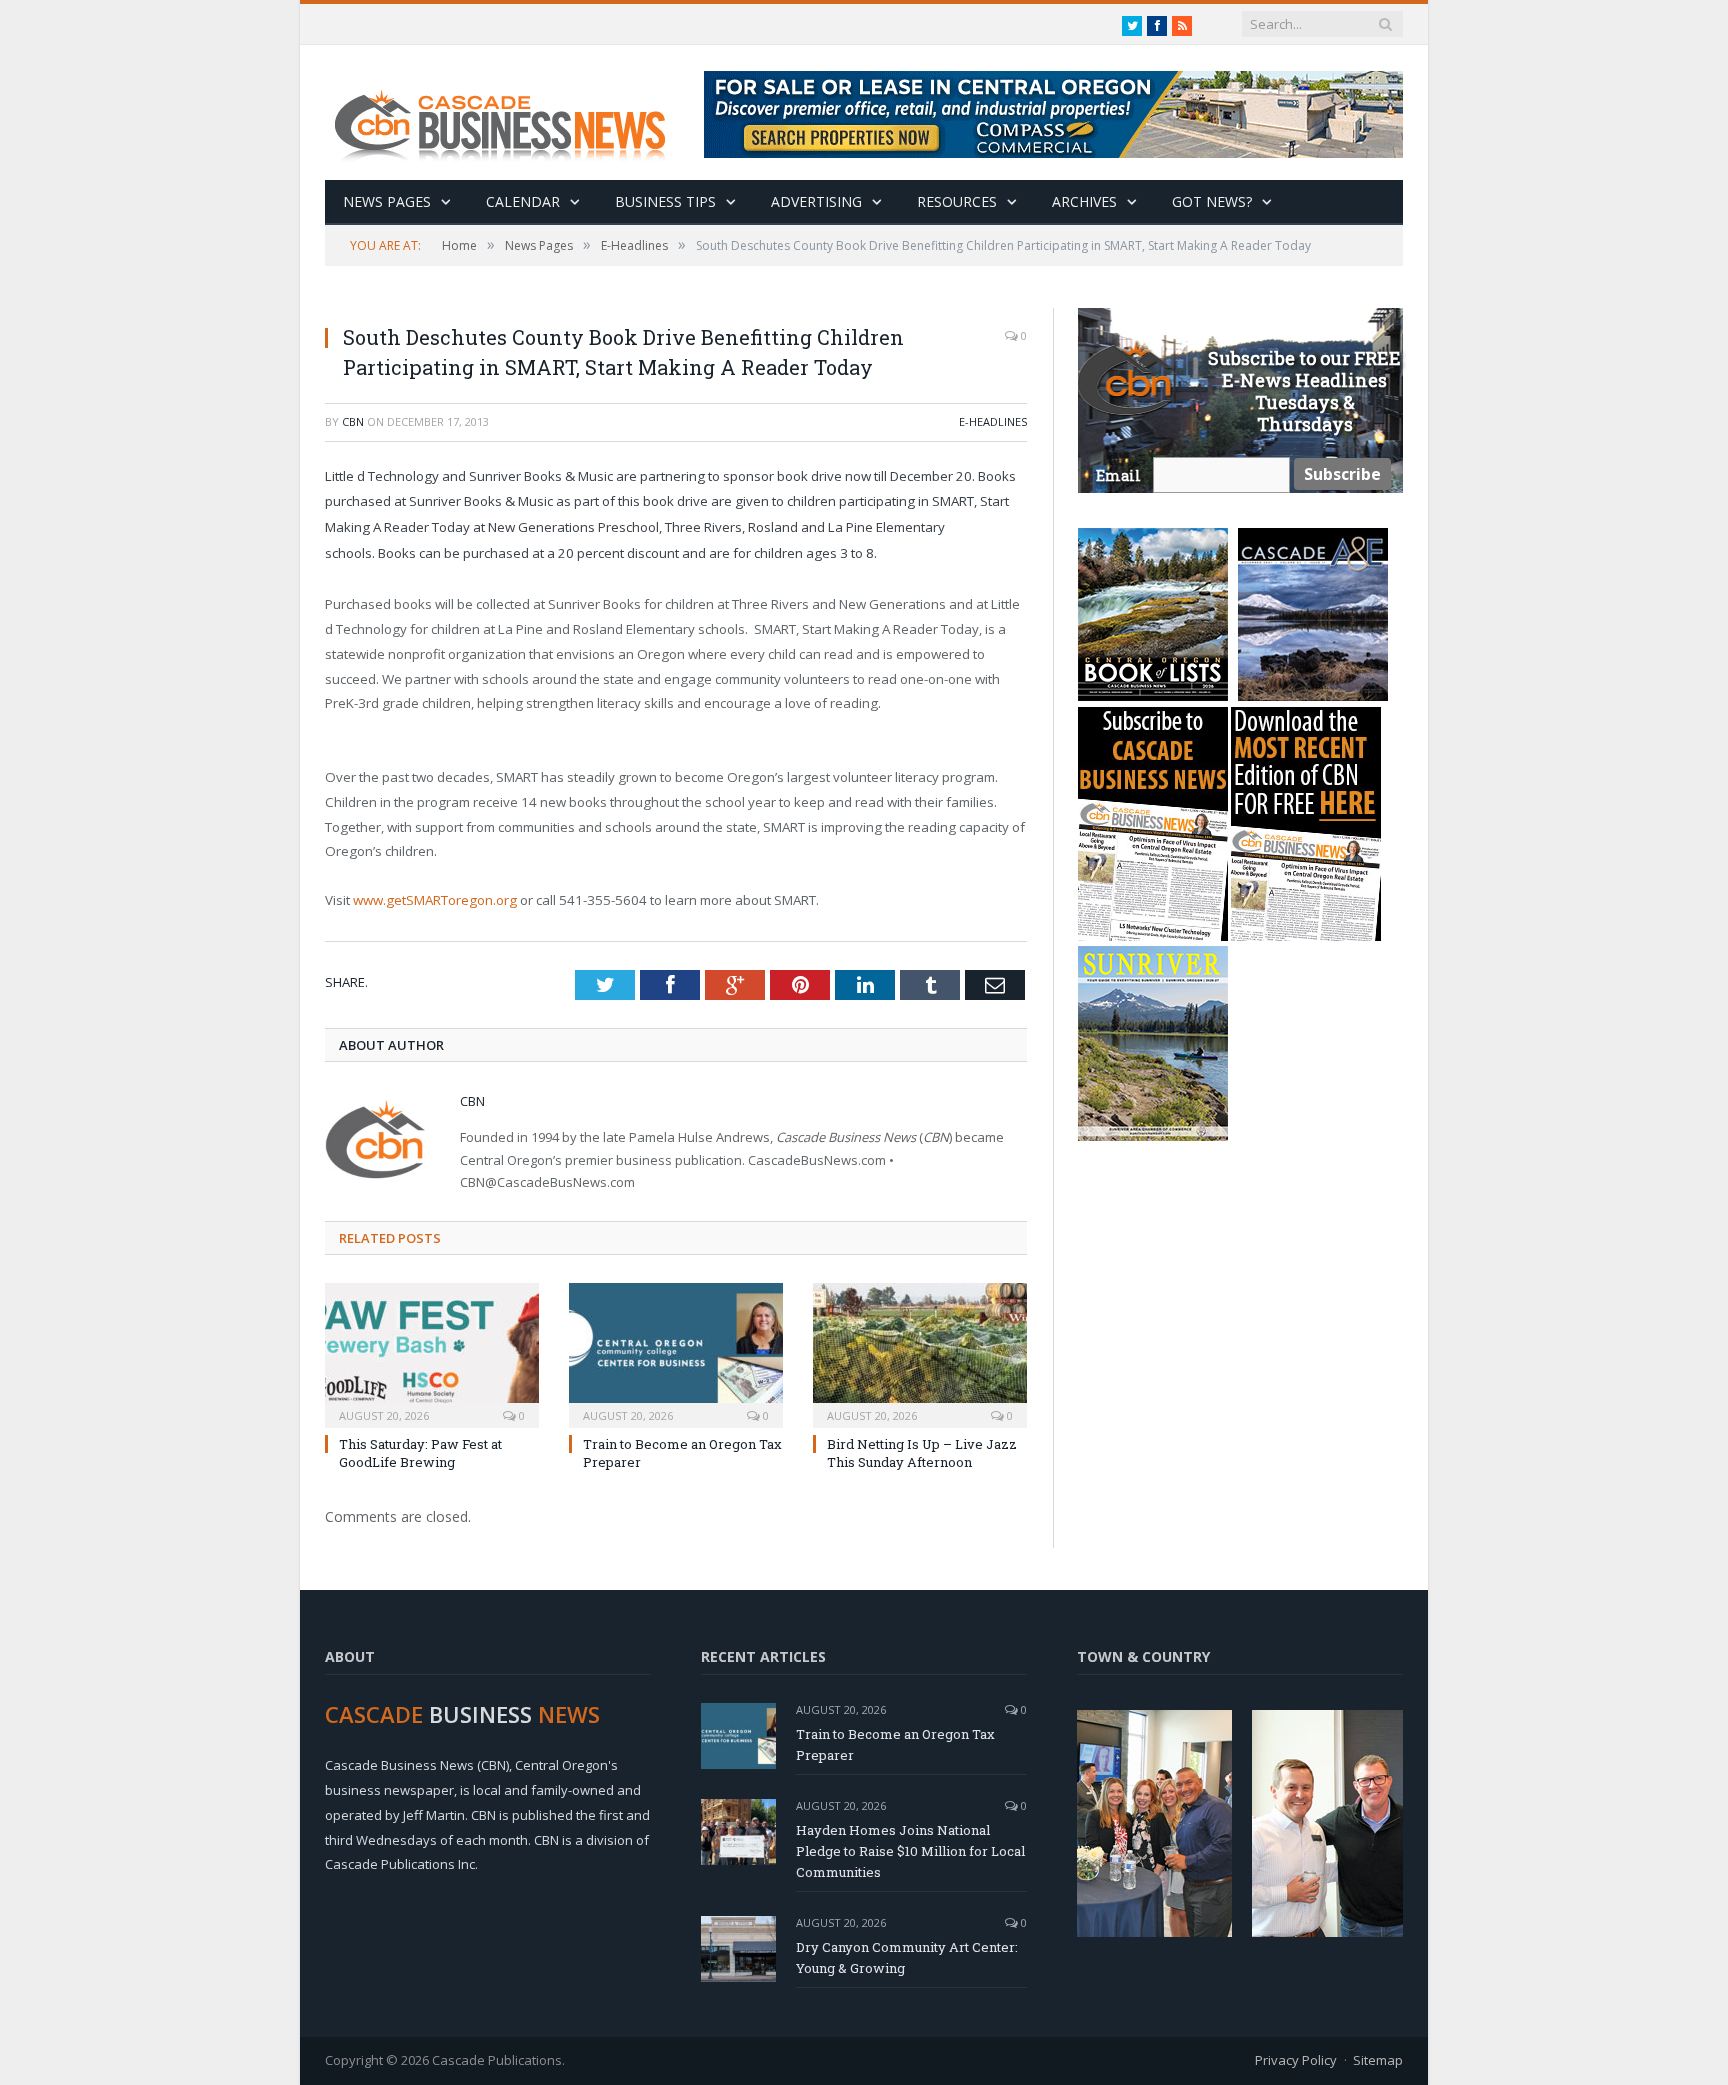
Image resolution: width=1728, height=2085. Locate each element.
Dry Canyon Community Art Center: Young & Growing (907, 1957)
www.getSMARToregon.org (435, 900)
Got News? (1212, 201)
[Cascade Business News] (511, 112)
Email (1118, 475)
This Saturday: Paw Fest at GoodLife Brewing (420, 1453)
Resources (957, 201)
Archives (1084, 201)
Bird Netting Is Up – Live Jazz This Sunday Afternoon (922, 1453)
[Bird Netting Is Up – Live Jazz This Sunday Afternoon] (920, 1353)
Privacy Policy (1296, 2060)
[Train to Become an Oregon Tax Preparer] (676, 1353)
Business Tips (665, 201)
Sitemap (1378, 2060)
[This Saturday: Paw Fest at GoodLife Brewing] (432, 1353)
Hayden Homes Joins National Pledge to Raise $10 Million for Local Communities (910, 1851)
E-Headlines (993, 421)
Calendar (523, 201)
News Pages (387, 201)
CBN (353, 421)
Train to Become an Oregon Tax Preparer (895, 1744)
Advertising (816, 201)
